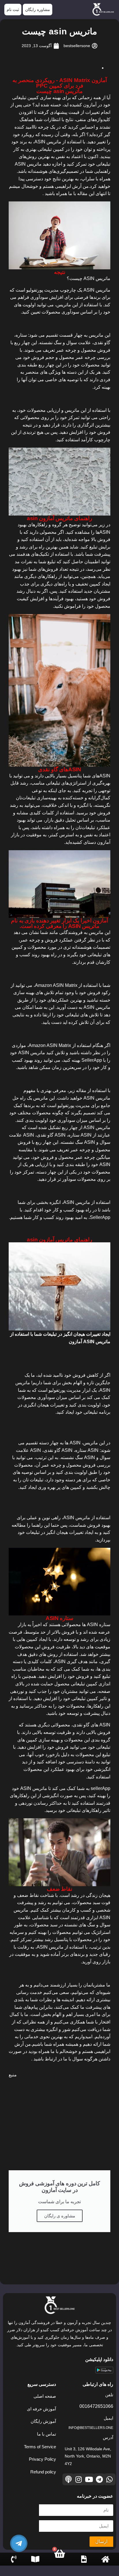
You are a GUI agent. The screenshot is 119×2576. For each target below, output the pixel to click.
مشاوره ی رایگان (60, 2216)
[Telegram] (99, 2479)
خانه (105, 2565)
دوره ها (84, 2565)
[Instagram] (79, 2479)
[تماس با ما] (14, 2559)
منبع (13, 2075)
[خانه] (105, 2559)
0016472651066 (96, 2406)
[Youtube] (89, 2479)
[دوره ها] (84, 2559)
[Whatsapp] (110, 2479)
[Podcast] (68, 2479)
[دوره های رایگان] (35, 2559)
